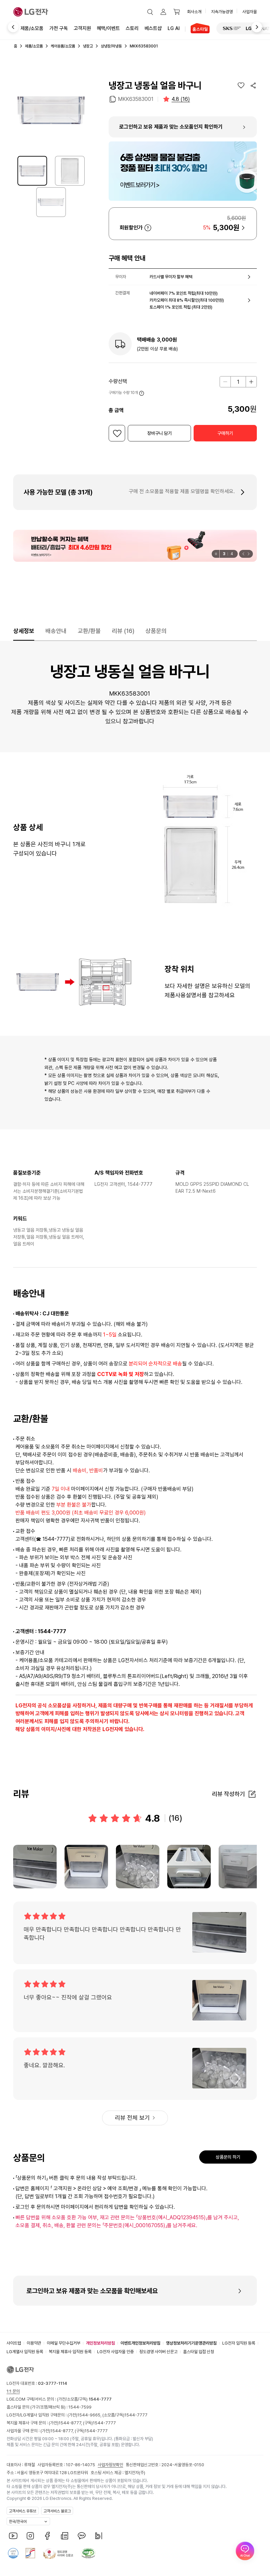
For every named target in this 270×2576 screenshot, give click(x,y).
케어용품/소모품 (63, 46)
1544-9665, (90, 2415)
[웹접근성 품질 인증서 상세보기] (88, 2553)
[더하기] (251, 382)
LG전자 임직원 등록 (239, 2343)
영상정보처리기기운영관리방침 (191, 2343)
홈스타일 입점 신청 (199, 2352)
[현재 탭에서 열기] (135, 546)
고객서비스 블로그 (57, 2511)
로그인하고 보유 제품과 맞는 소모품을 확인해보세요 (92, 2291)
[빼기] (225, 382)
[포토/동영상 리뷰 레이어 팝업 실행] (35, 1867)
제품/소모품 (32, 28)
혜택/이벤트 (108, 28)
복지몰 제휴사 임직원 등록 (70, 2352)
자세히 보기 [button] (148, 228)
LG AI (174, 28)
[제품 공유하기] (253, 85)
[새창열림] (232, 28)
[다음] (261, 27)
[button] (150, 12)
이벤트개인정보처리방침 (140, 2343)
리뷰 (123, 631)
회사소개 (194, 12)
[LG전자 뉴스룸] (65, 2536)
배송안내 (56, 631)
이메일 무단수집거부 (64, 2343)
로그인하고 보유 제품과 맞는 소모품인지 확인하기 (171, 127)
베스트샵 (153, 28)
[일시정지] (216, 554)
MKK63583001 (136, 99)
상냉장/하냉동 (111, 46)
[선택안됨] (70, 171)
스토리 (132, 28)
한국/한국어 (18, 2522)
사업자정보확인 (110, 2465)
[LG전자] (31, 12)
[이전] (9, 27)
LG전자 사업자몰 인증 (115, 2352)
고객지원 (82, 28)
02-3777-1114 (53, 2383)
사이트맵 (14, 2343)
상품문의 (156, 631)
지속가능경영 (222, 12)
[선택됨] (32, 171)
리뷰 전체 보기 (132, 2118)
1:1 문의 (13, 2391)
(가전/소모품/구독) (84, 2399)
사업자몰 (250, 12)
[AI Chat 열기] (245, 2551)
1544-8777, (71, 2423)
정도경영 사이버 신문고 (158, 2352)
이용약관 (34, 2343)
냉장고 (88, 46)
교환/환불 (89, 631)
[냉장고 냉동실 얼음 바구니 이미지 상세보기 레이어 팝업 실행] (51, 110)
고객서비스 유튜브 (23, 2511)
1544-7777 (136, 2415)
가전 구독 (59, 28)
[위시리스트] (241, 85)
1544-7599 (80, 2407)
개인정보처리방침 (100, 2343)
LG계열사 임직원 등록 (25, 2352)
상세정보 (24, 631)
